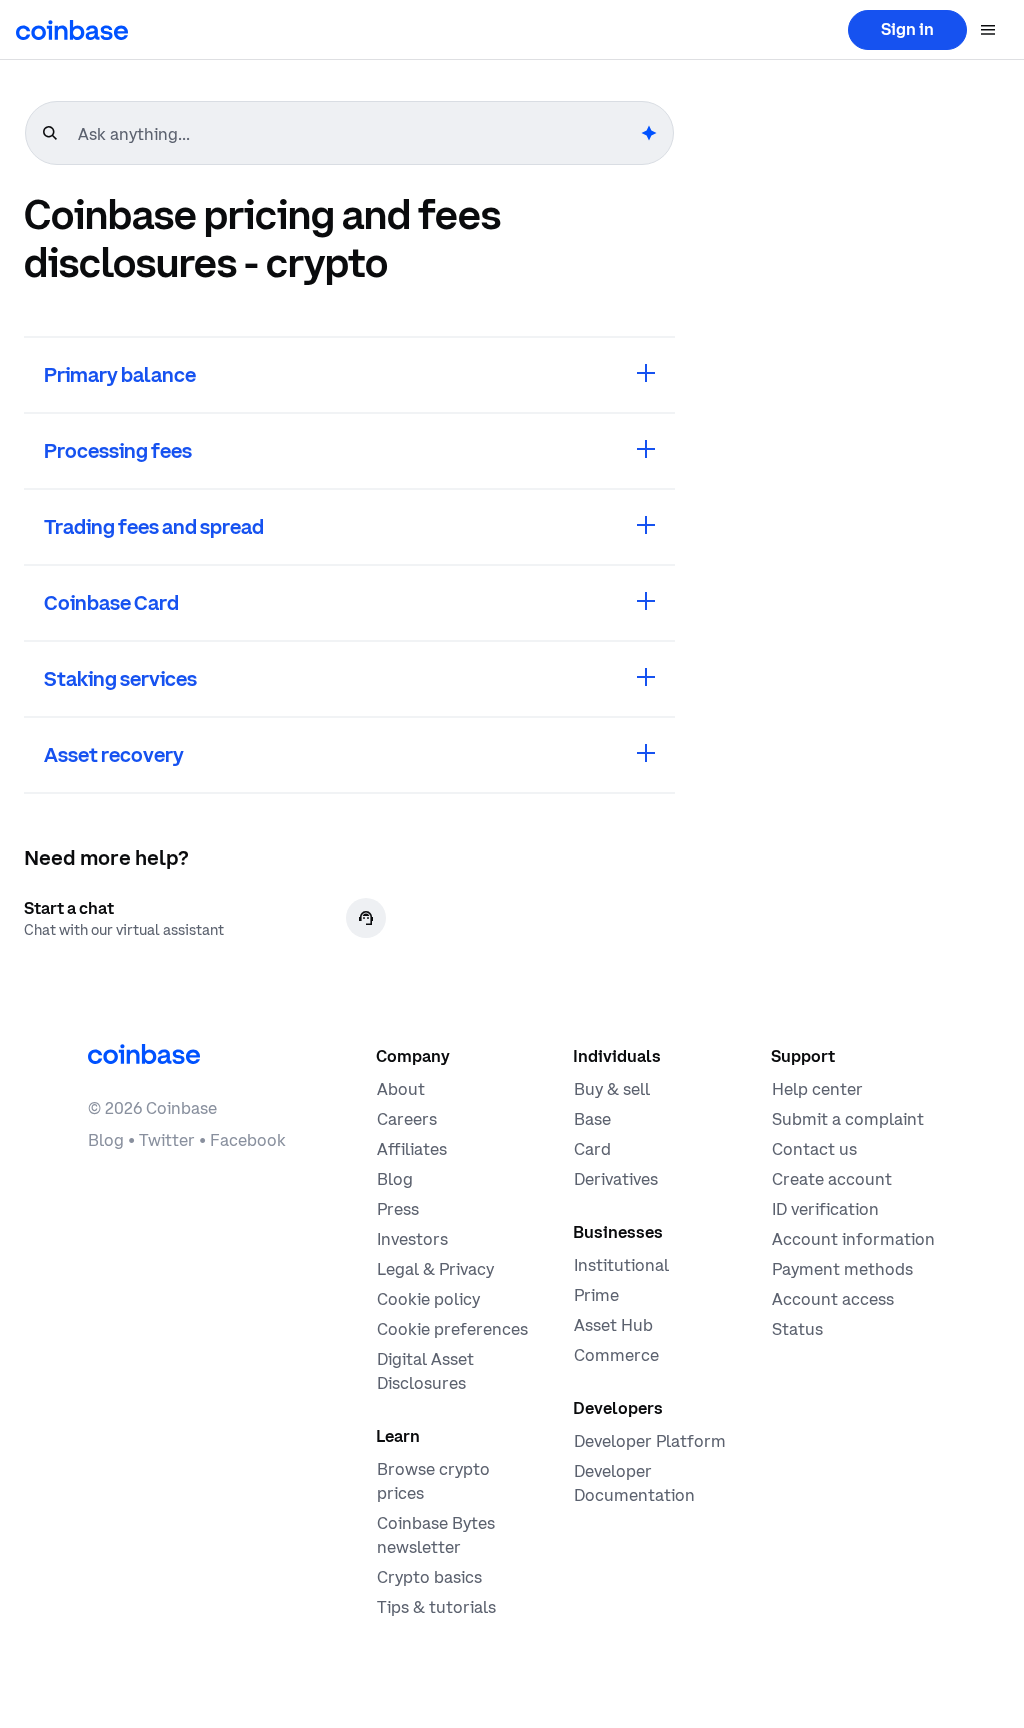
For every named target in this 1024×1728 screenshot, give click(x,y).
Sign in (907, 29)
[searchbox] (357, 134)
